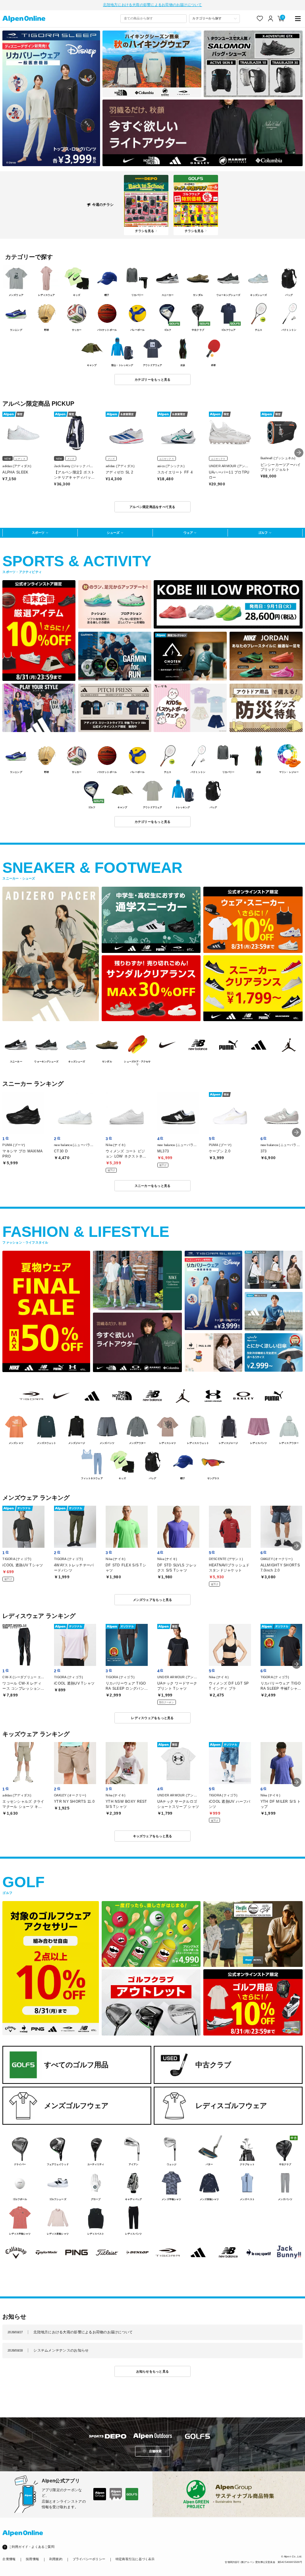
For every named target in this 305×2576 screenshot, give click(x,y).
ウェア (188, 533)
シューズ (113, 533)
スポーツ (38, 533)
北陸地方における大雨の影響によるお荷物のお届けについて (152, 5)
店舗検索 (155, 2451)
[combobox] (153, 19)
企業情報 (9, 2559)
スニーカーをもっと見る (153, 1186)
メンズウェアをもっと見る (153, 1600)
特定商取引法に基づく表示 (135, 2559)
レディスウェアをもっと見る (152, 1718)
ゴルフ (263, 533)
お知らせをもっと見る (153, 2371)
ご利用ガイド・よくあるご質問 (32, 2547)
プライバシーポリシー (89, 2559)
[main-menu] (298, 18)
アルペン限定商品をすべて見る (152, 507)
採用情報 (32, 2559)
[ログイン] (271, 18)
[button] (299, 453)
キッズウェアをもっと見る (153, 1836)
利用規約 (56, 2559)
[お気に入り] (260, 18)
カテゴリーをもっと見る (153, 379)
